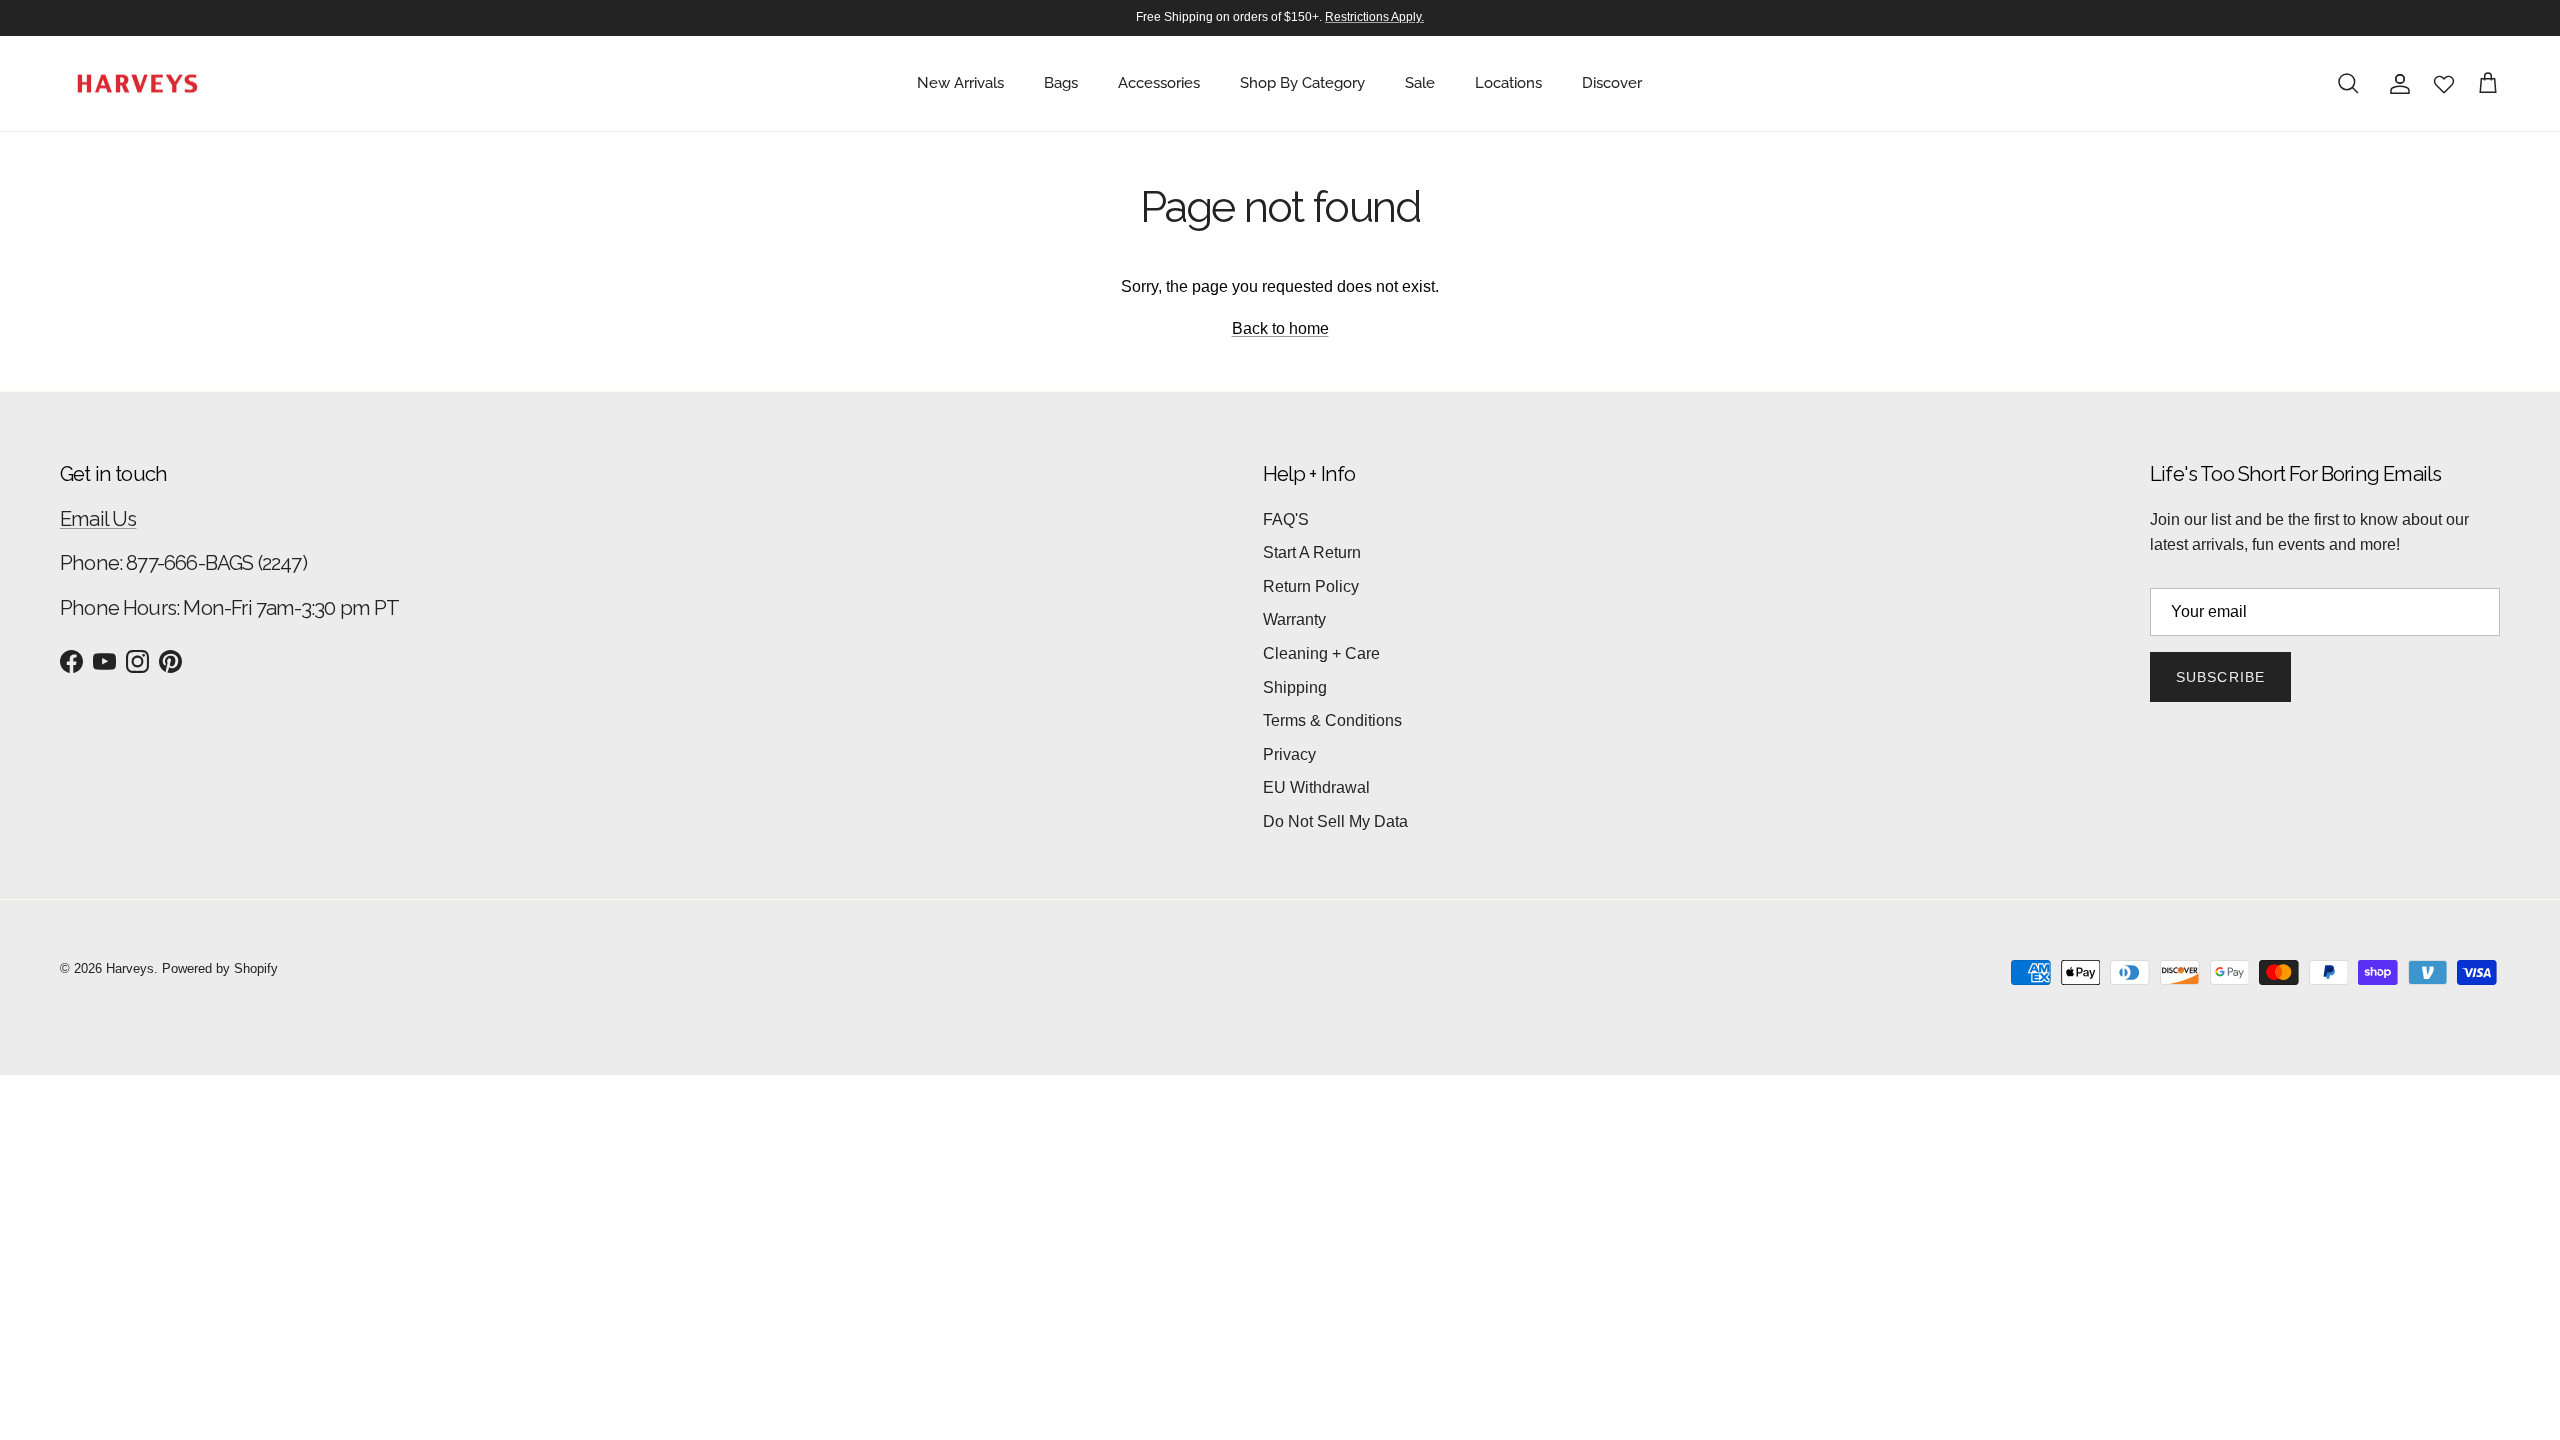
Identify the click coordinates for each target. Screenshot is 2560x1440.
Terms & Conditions (1332, 720)
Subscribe (2220, 677)
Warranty (1294, 619)
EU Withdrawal (1316, 787)
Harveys (130, 968)
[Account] (2396, 84)
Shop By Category (1302, 83)
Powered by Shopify (220, 968)
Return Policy (1311, 586)
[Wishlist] (2444, 84)
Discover (1612, 83)
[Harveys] (137, 84)
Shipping (1295, 687)
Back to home (1280, 328)
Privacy (1289, 754)
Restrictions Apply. (1374, 17)
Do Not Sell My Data (1335, 821)
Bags (1061, 83)
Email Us (98, 519)
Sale (1420, 83)
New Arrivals (960, 83)
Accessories (1159, 83)
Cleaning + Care (1321, 653)
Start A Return (1312, 552)
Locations (1508, 83)
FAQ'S (1286, 519)
